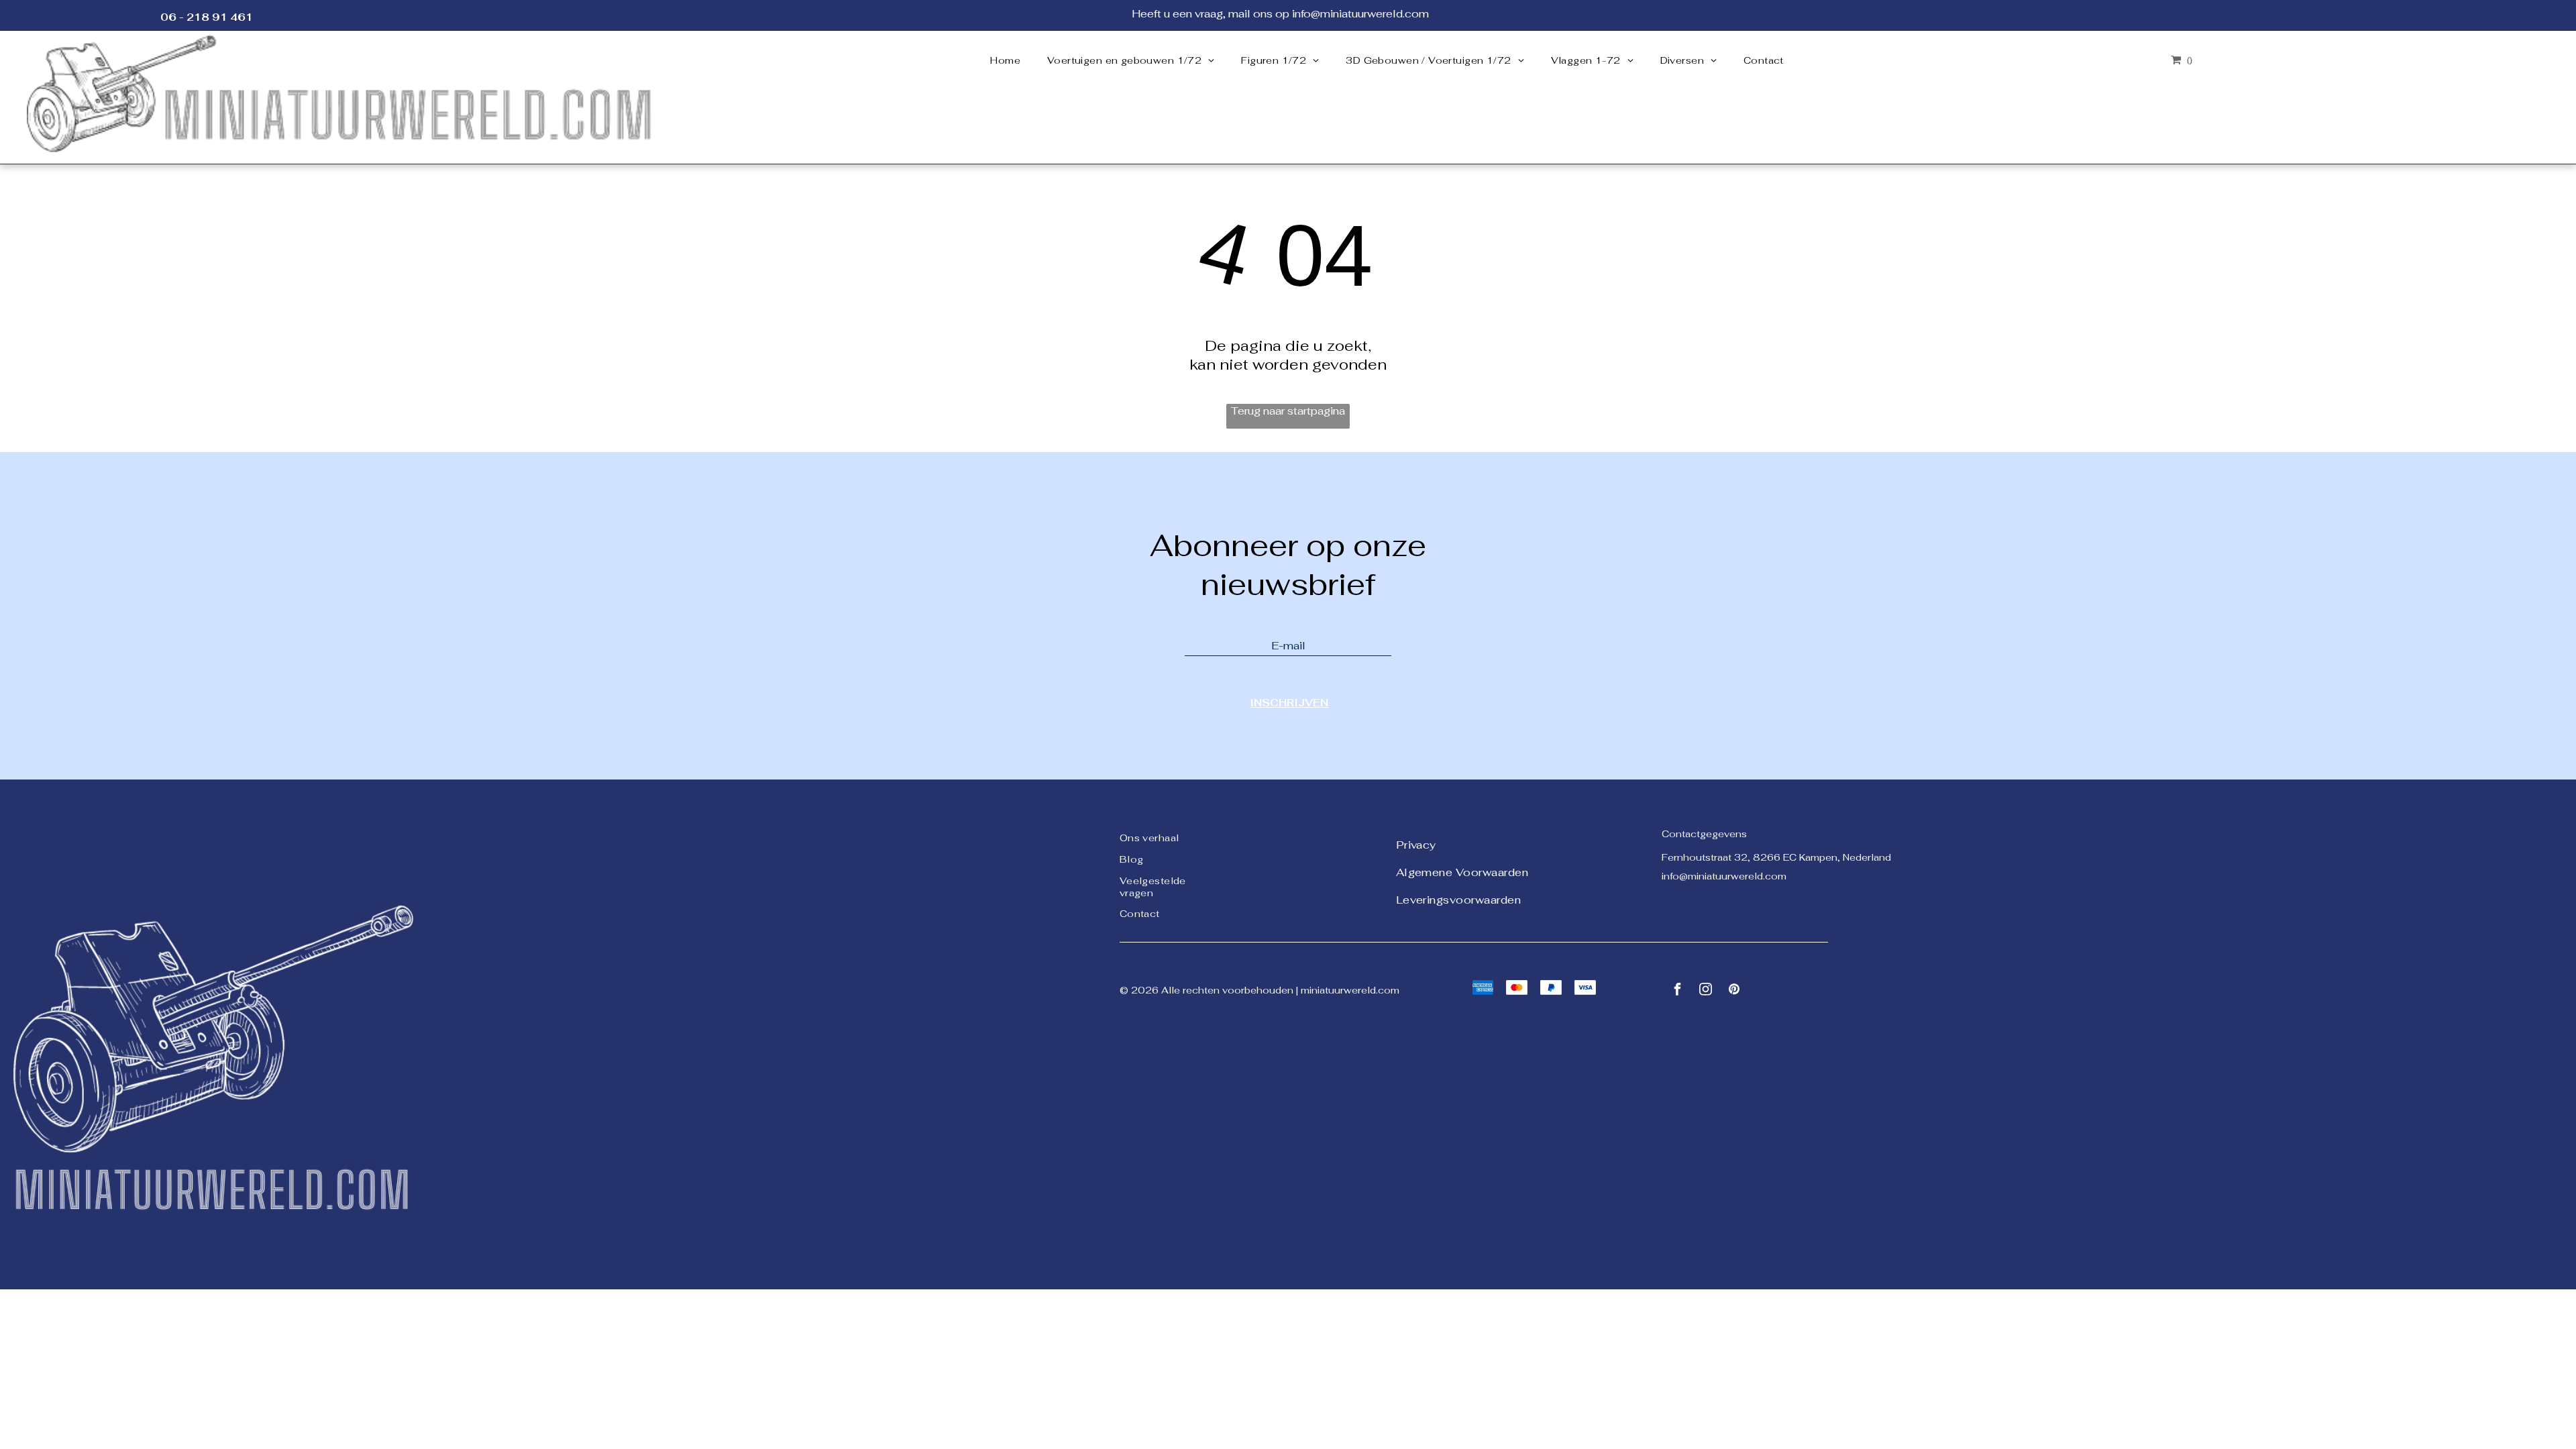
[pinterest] (1734, 991)
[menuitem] (1005, 60)
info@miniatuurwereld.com (1724, 876)
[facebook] (1678, 991)
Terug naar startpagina (1288, 411)
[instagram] (1706, 991)
